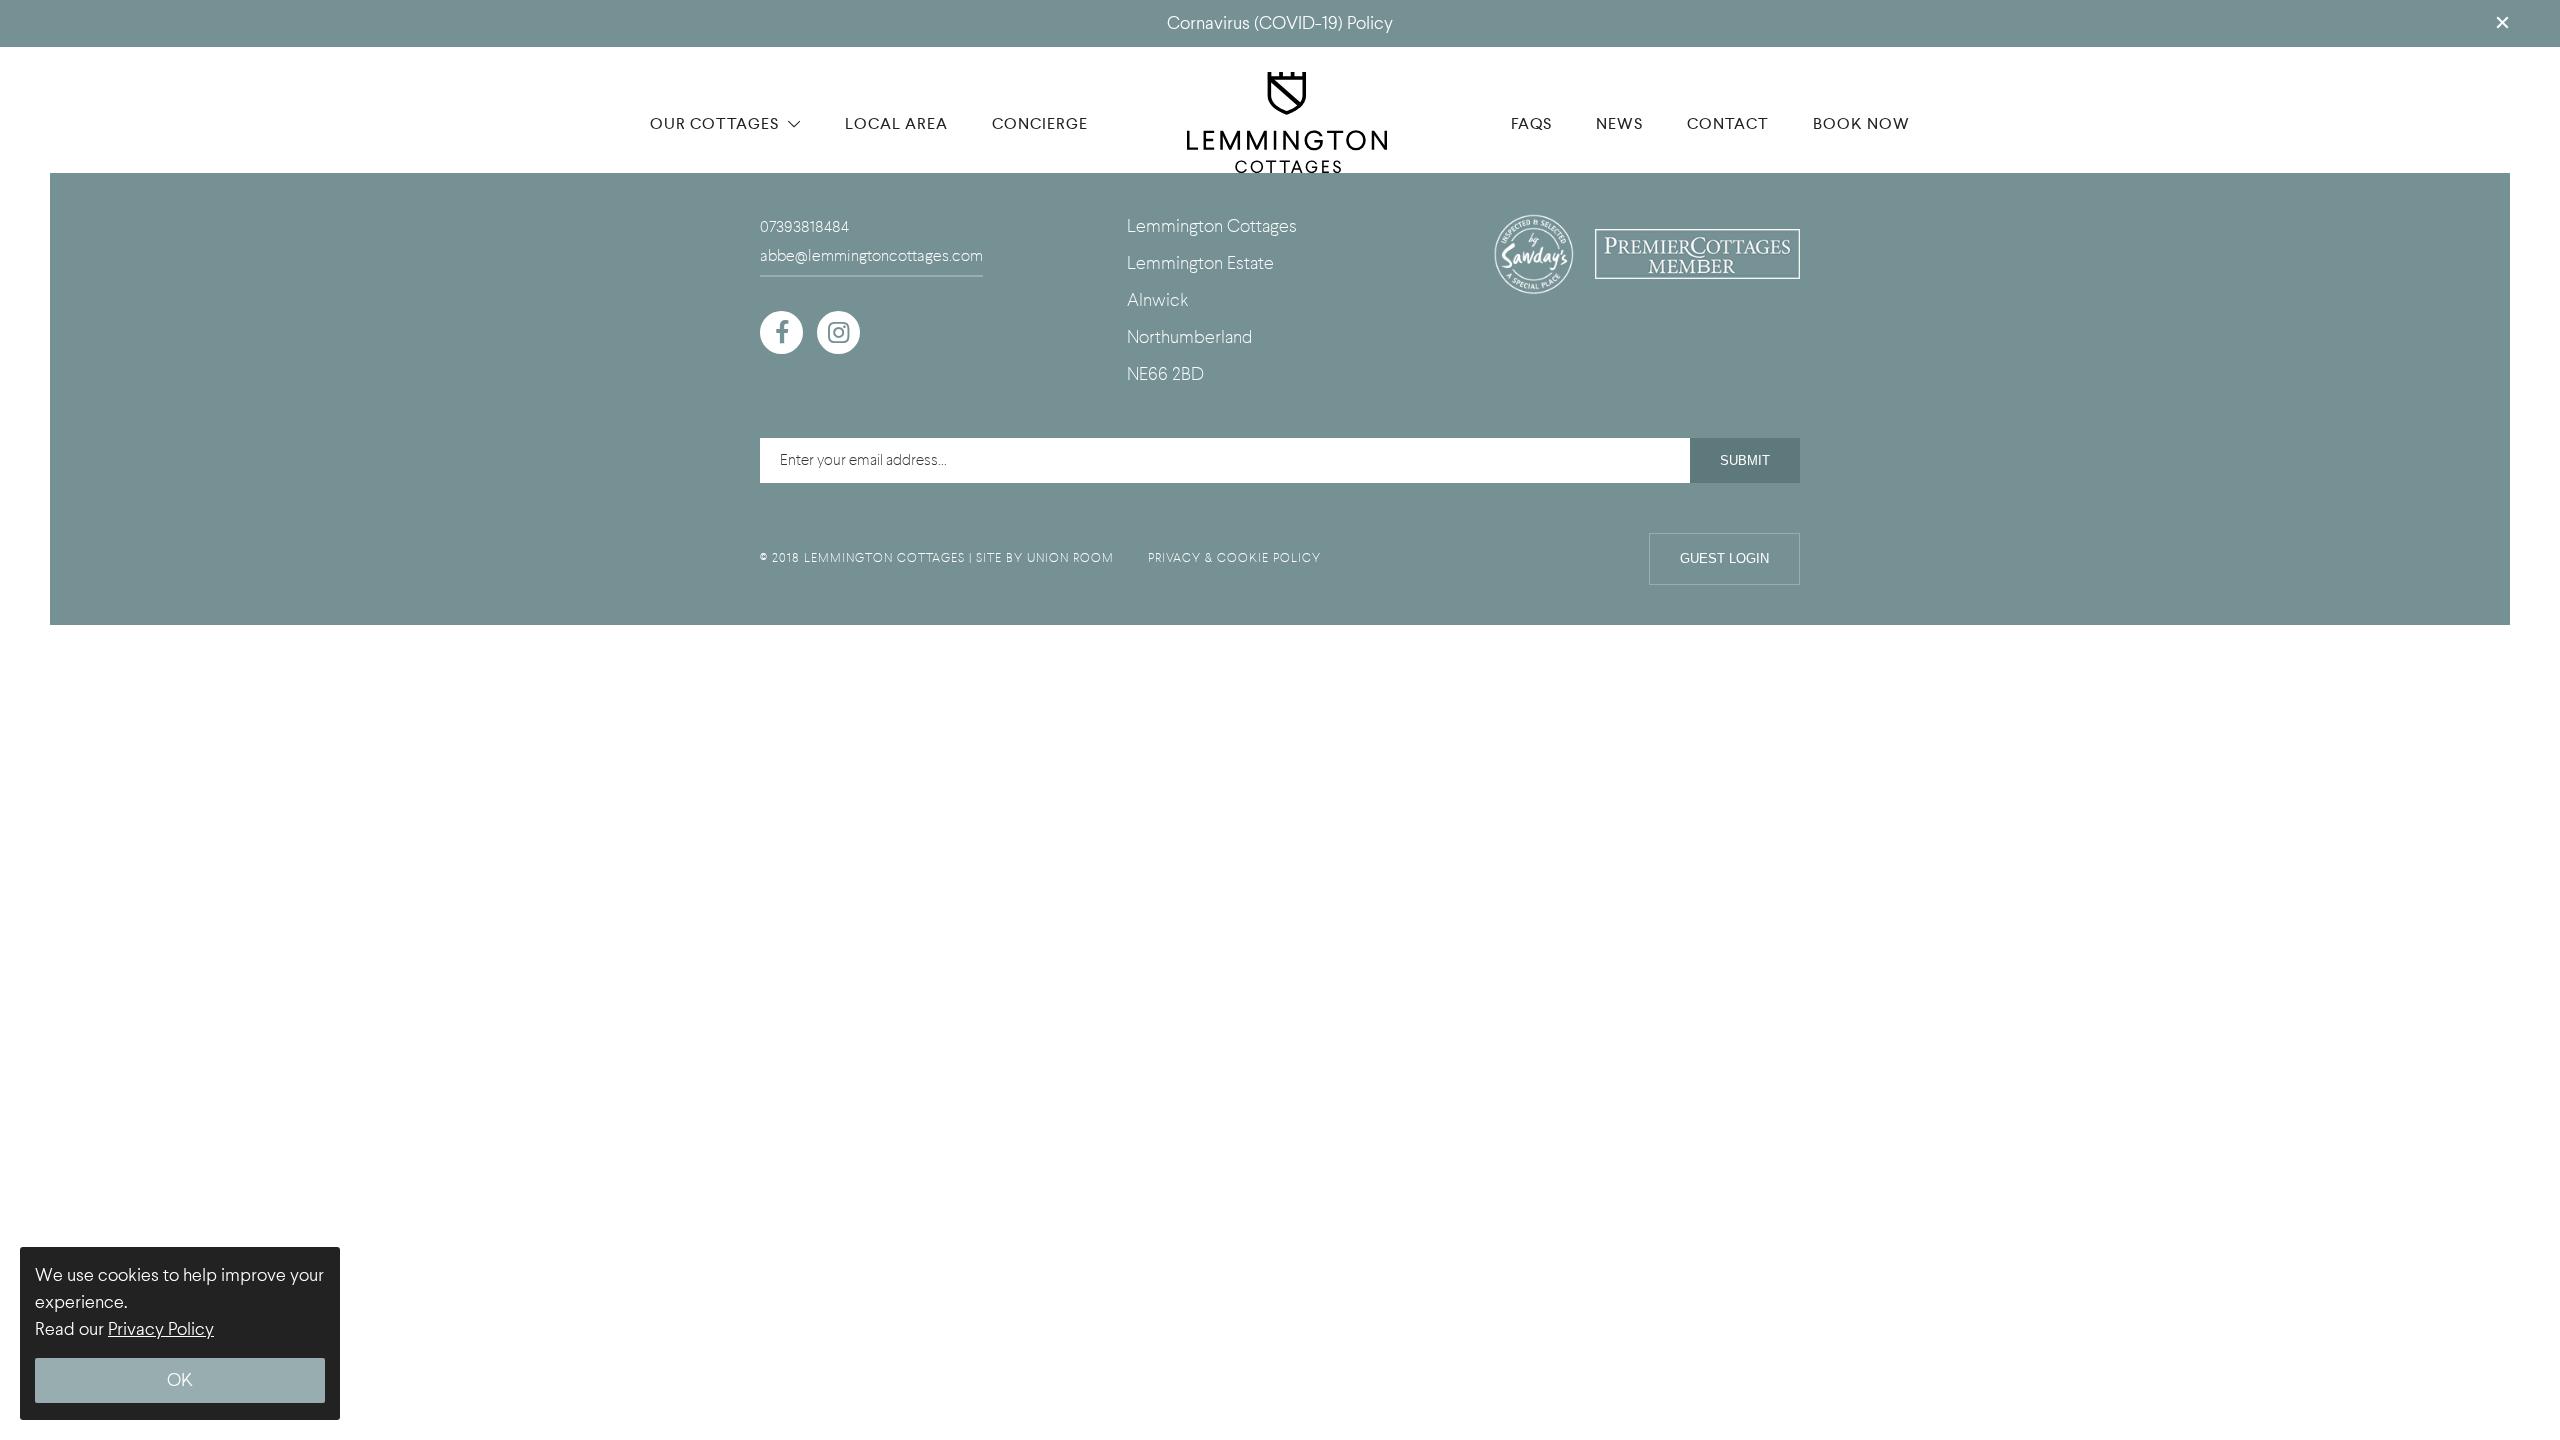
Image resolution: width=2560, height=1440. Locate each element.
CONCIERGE (1040, 123)
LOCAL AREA (896, 123)
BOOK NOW (1861, 123)
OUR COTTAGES (716, 123)
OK (180, 1380)
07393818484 (804, 227)
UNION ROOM (1070, 558)
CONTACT (1728, 123)
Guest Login (1724, 558)
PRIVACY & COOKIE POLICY (1234, 558)
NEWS (1619, 123)
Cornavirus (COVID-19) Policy (1280, 23)
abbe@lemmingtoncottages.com (871, 256)
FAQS (1531, 123)
